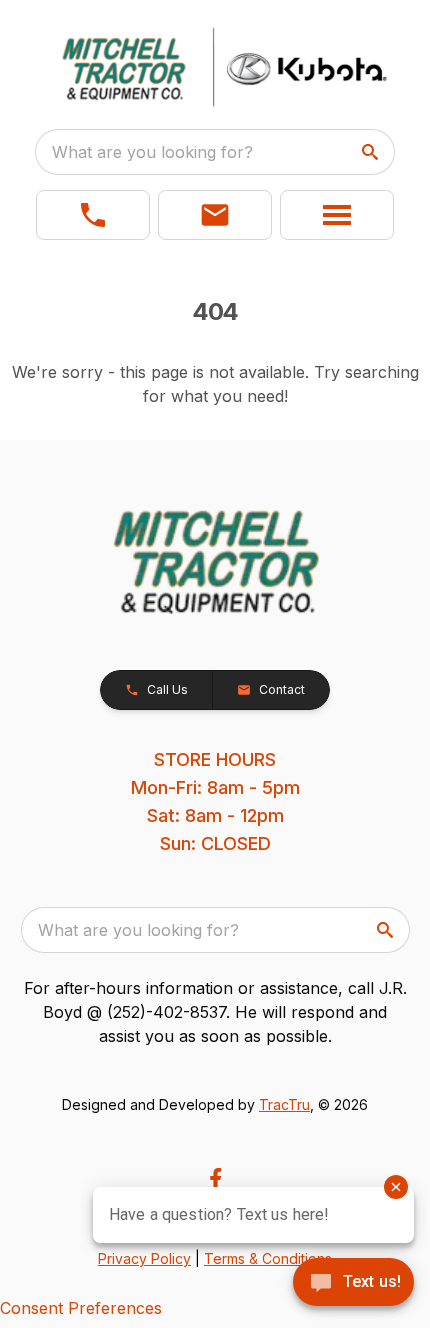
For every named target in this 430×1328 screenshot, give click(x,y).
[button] (93, 215)
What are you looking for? (152, 152)
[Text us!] (353, 1284)
